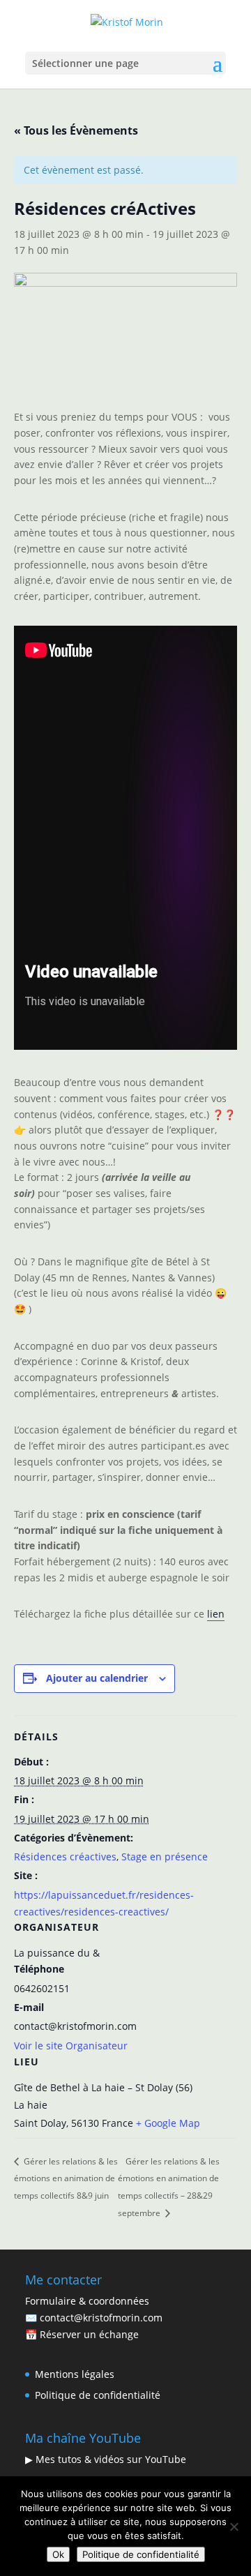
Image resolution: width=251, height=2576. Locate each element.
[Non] (234, 2526)
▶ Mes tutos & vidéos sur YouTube (106, 2459)
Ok (58, 2554)
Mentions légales (75, 2374)
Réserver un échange (89, 2334)
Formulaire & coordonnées (87, 2301)
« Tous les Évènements (76, 130)
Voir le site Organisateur (71, 2046)
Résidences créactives (65, 1856)
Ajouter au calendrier (97, 1678)
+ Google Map (168, 2123)
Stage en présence (165, 1856)
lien (216, 1614)
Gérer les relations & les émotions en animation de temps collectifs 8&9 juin (66, 2178)
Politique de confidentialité (98, 2395)
